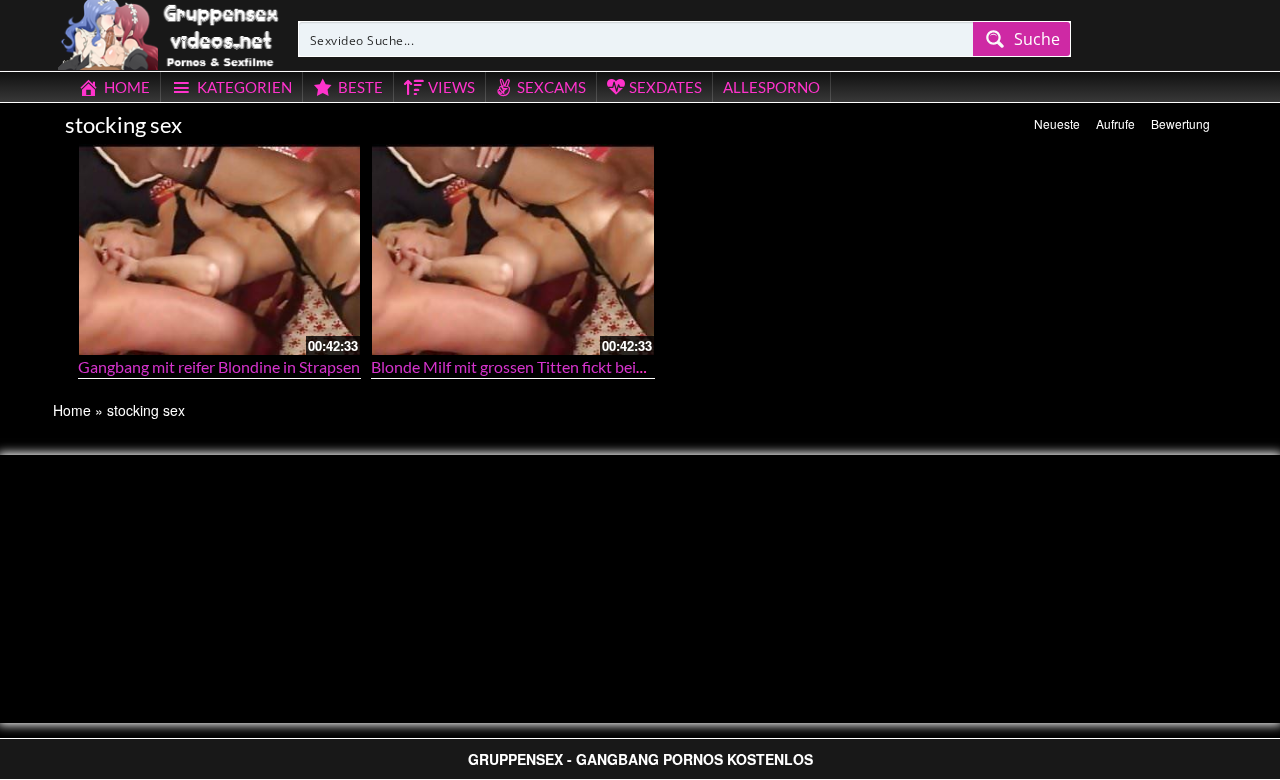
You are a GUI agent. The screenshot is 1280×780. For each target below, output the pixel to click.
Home (72, 410)
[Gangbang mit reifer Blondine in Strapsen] (220, 249)
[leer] (170, 32)
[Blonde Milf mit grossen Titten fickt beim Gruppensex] (513, 249)
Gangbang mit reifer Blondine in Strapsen (219, 366)
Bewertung (1180, 123)
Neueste (1057, 123)
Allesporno (771, 87)
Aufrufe (1115, 123)
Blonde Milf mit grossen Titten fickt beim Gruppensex (554, 366)
